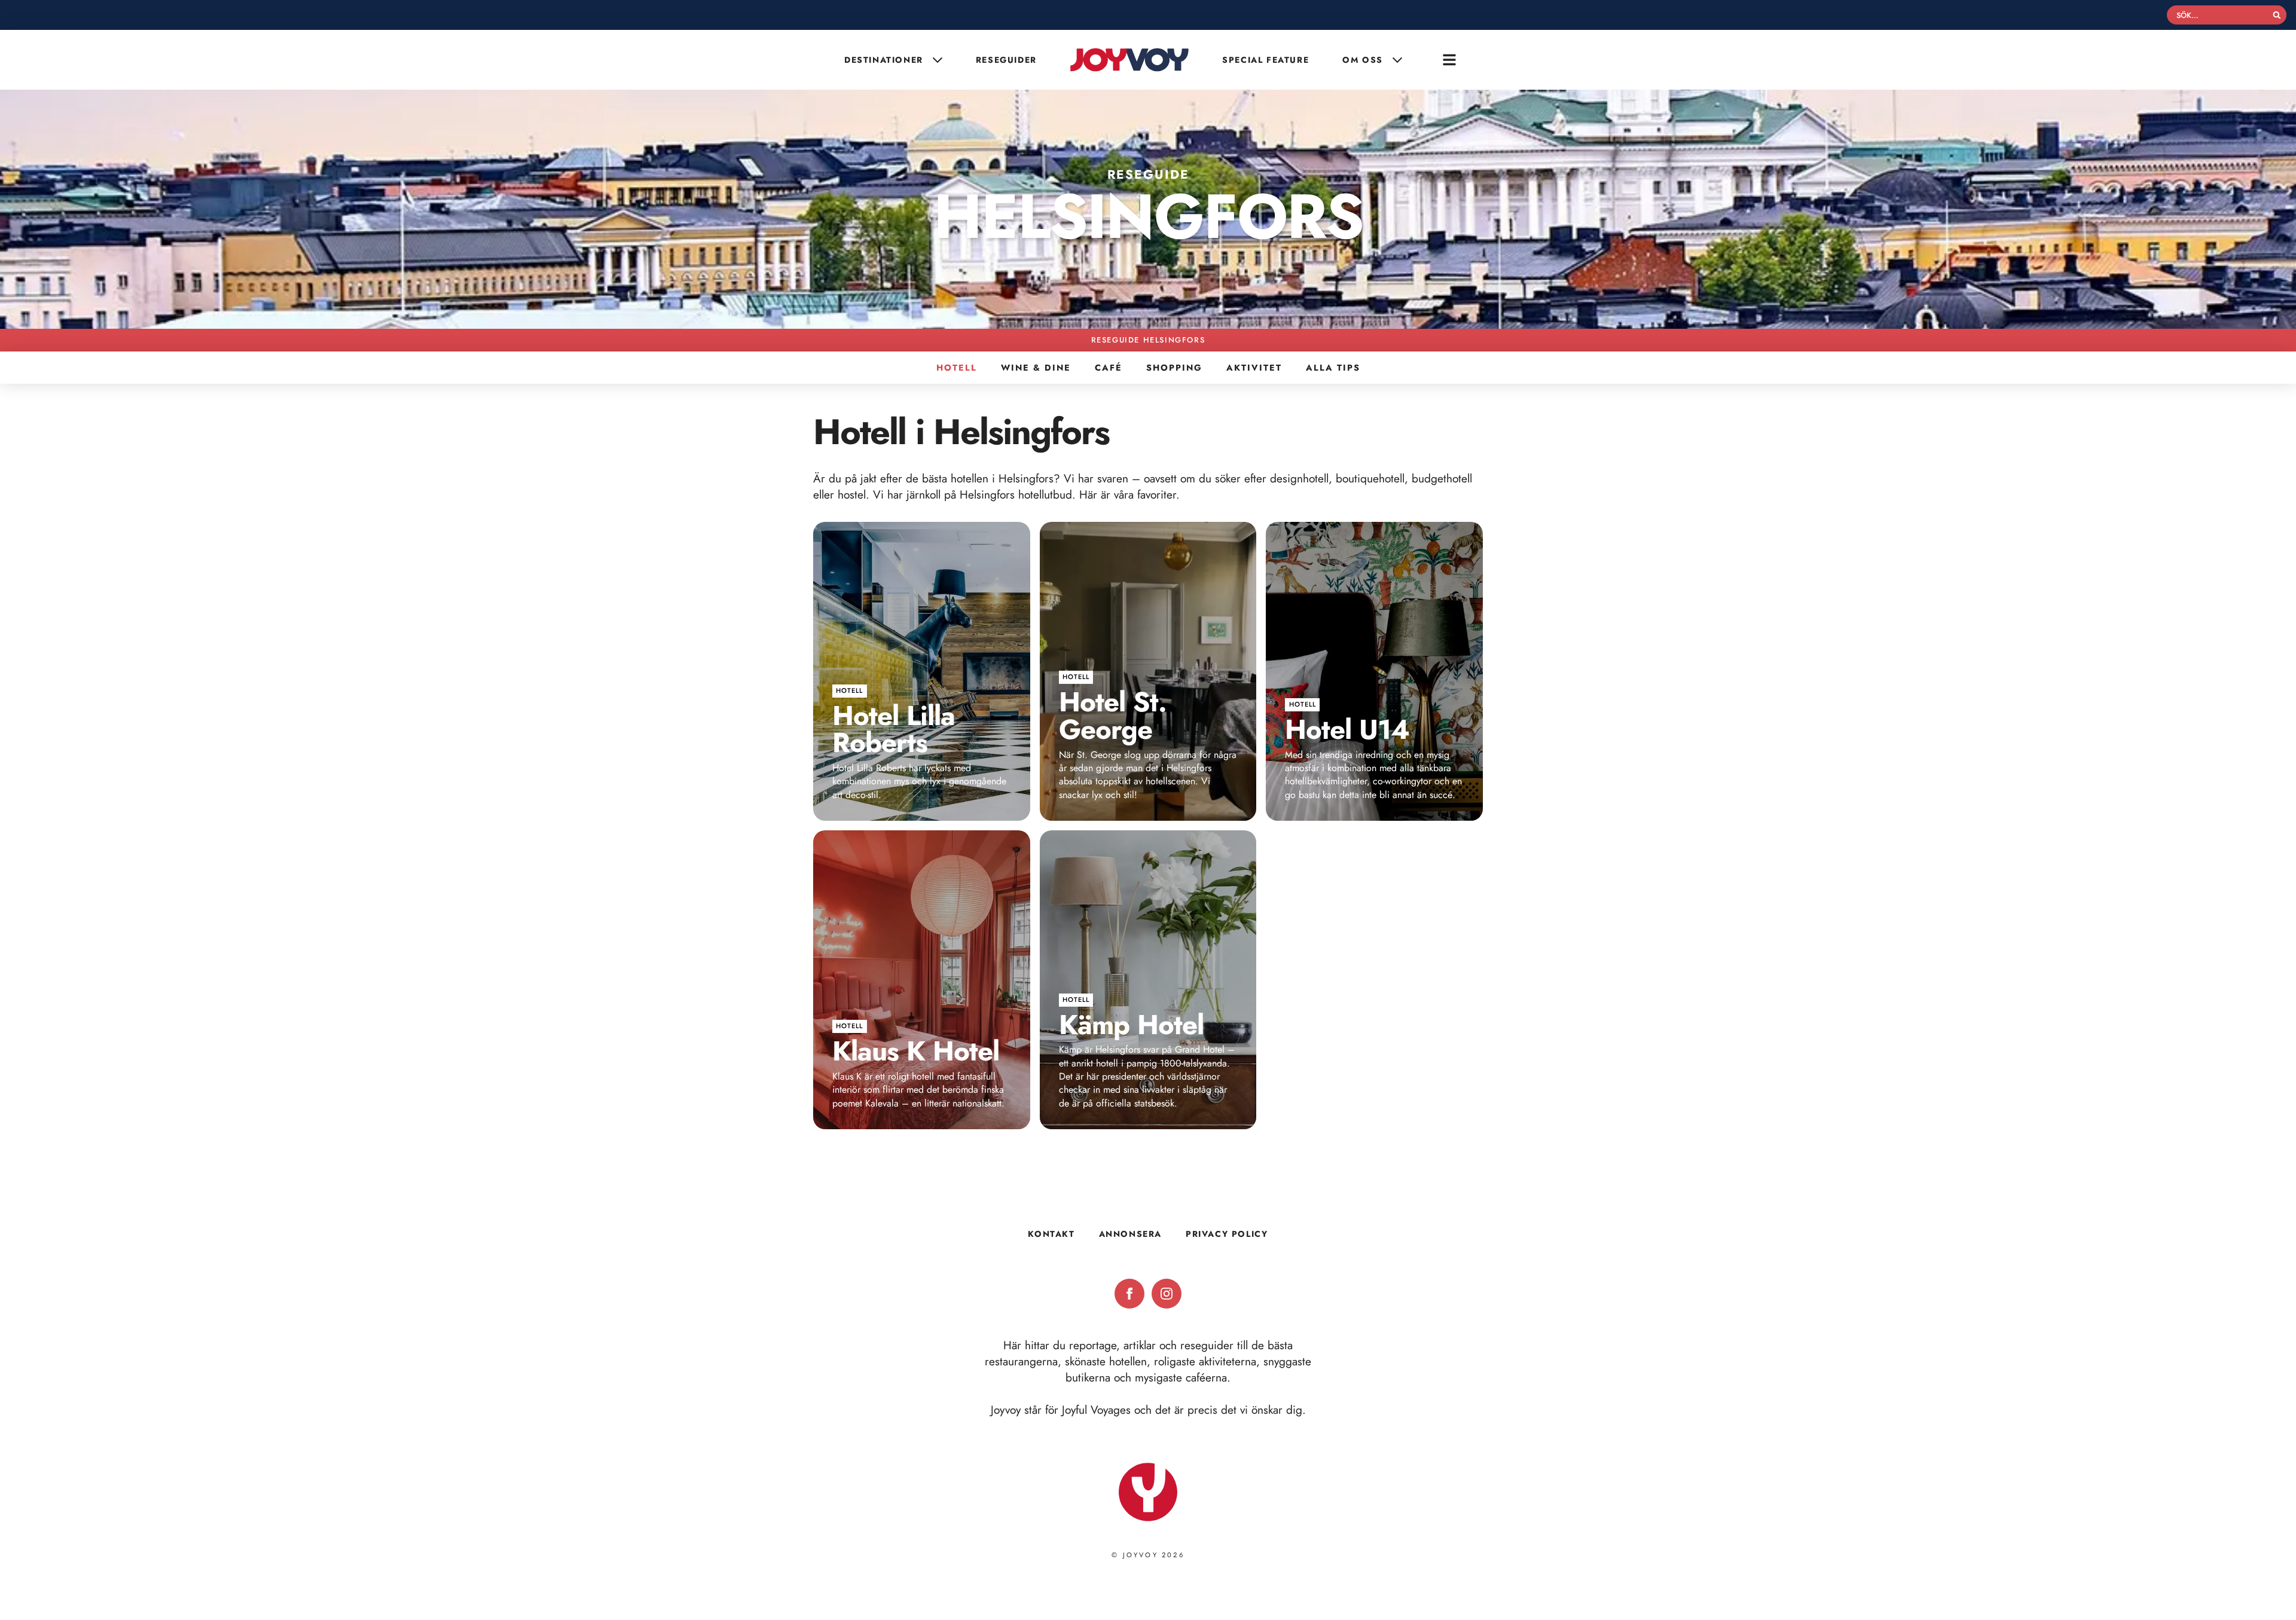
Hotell (957, 368)
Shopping (1174, 368)
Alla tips (1333, 368)
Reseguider (1006, 60)
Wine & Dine (1036, 368)
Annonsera (1130, 1234)
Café (1109, 368)
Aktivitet (1254, 368)
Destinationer (884, 60)
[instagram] (1167, 1294)
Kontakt (1051, 1234)
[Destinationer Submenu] (939, 60)
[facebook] (1129, 1294)
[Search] (2277, 15)
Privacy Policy (1227, 1234)
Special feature (1265, 60)
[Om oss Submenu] (1399, 60)
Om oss (1363, 60)
